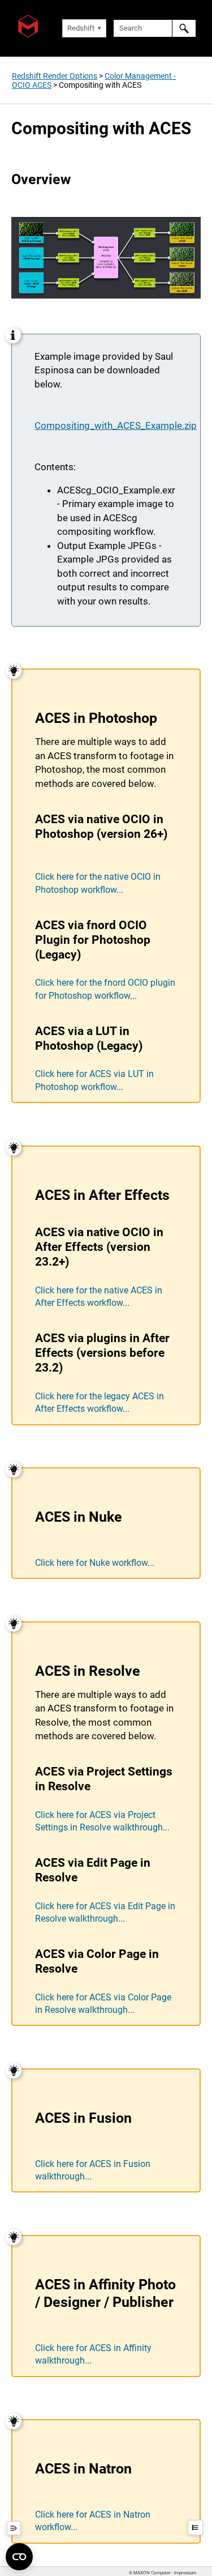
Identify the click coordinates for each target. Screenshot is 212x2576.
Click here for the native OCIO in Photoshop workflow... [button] (98, 883)
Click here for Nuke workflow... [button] (95, 1563)
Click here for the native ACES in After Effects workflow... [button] (99, 1296)
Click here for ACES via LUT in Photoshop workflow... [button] (94, 1080)
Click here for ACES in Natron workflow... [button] (93, 2521)
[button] (184, 28)
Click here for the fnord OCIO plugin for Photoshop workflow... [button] (105, 989)
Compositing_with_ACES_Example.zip (116, 425)
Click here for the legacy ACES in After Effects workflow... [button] (99, 1402)
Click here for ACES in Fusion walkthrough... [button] (93, 2170)
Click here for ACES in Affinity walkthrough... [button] (93, 2354)
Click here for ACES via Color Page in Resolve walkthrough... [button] (103, 2004)
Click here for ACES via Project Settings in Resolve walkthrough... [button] (102, 1821)
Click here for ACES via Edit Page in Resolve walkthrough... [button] (105, 1912)
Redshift (81, 28)
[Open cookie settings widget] (19, 2557)
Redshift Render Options (55, 76)
